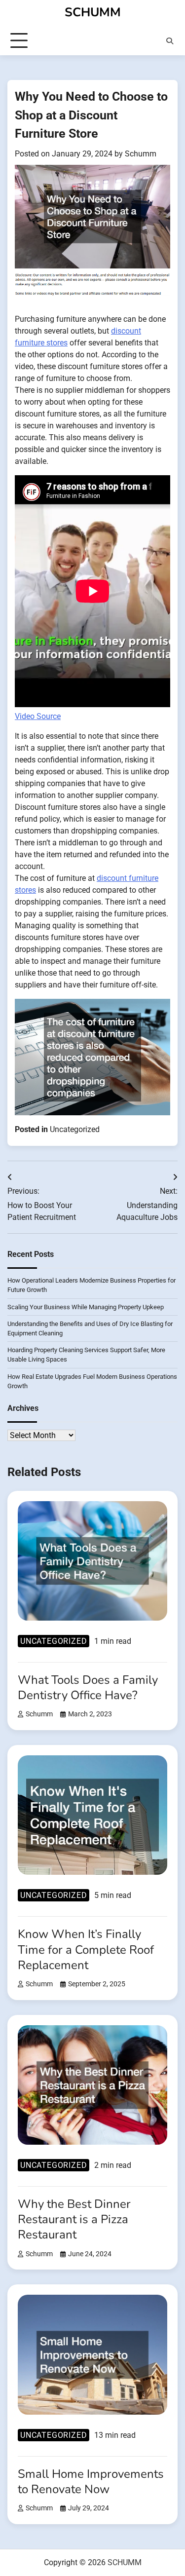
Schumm (141, 154)
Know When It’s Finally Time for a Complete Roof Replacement (86, 1949)
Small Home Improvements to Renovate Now (91, 2481)
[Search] (170, 41)
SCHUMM (93, 12)
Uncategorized (75, 1129)
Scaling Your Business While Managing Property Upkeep (86, 1307)
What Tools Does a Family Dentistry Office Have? (88, 1687)
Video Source (38, 716)
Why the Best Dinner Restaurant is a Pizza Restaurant (74, 2219)
